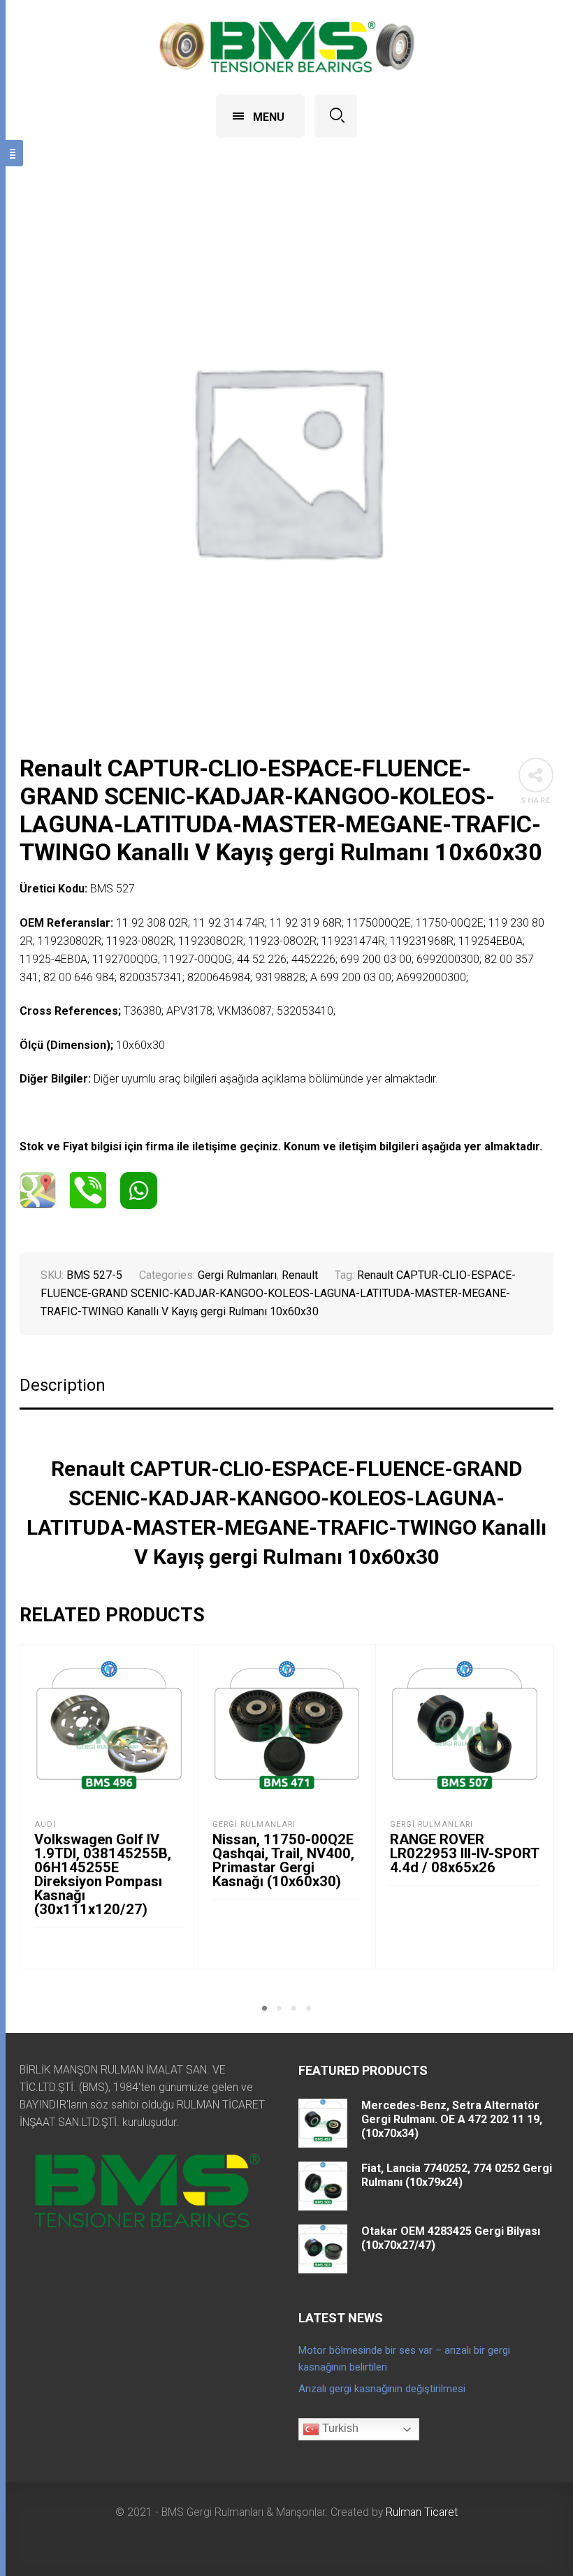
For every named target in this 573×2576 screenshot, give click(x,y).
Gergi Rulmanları (237, 1275)
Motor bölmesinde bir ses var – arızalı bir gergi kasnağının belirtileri (404, 2359)
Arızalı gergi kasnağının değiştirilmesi (382, 2389)
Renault (300, 1275)
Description (63, 1385)
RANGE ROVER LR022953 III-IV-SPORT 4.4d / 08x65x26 (464, 1853)
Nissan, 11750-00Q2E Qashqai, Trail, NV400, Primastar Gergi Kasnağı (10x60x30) (283, 1860)
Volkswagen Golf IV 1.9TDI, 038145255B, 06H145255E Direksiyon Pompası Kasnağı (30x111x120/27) (103, 1874)
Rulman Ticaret (422, 2512)
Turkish (339, 2429)
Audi (45, 1824)
